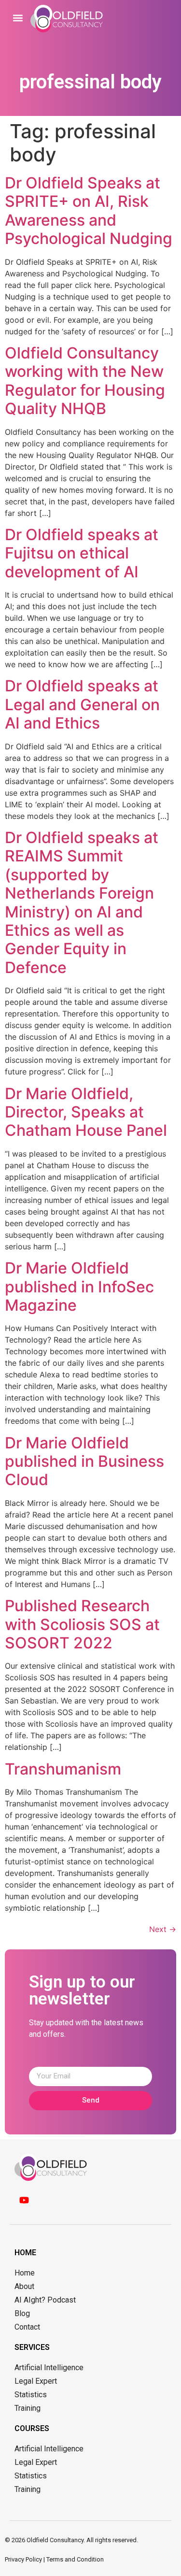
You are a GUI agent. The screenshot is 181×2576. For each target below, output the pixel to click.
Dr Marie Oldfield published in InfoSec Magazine (79, 1287)
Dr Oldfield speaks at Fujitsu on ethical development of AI (82, 553)
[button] (18, 18)
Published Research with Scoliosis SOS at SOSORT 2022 (82, 1624)
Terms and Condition (75, 2559)
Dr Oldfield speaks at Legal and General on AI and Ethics (82, 704)
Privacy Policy (23, 2559)
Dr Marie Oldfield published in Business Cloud (84, 1461)
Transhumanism (63, 1769)
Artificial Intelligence (49, 2368)
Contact (27, 2327)
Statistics (31, 2395)
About (24, 2286)
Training (28, 2408)
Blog (22, 2313)
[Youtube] (24, 2200)
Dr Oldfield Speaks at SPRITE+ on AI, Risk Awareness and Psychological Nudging (89, 211)
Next (163, 1929)
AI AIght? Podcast (45, 2300)
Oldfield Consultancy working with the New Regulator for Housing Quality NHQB (85, 381)
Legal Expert (36, 2381)
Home (25, 2273)
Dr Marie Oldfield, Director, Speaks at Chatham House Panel (86, 1112)
